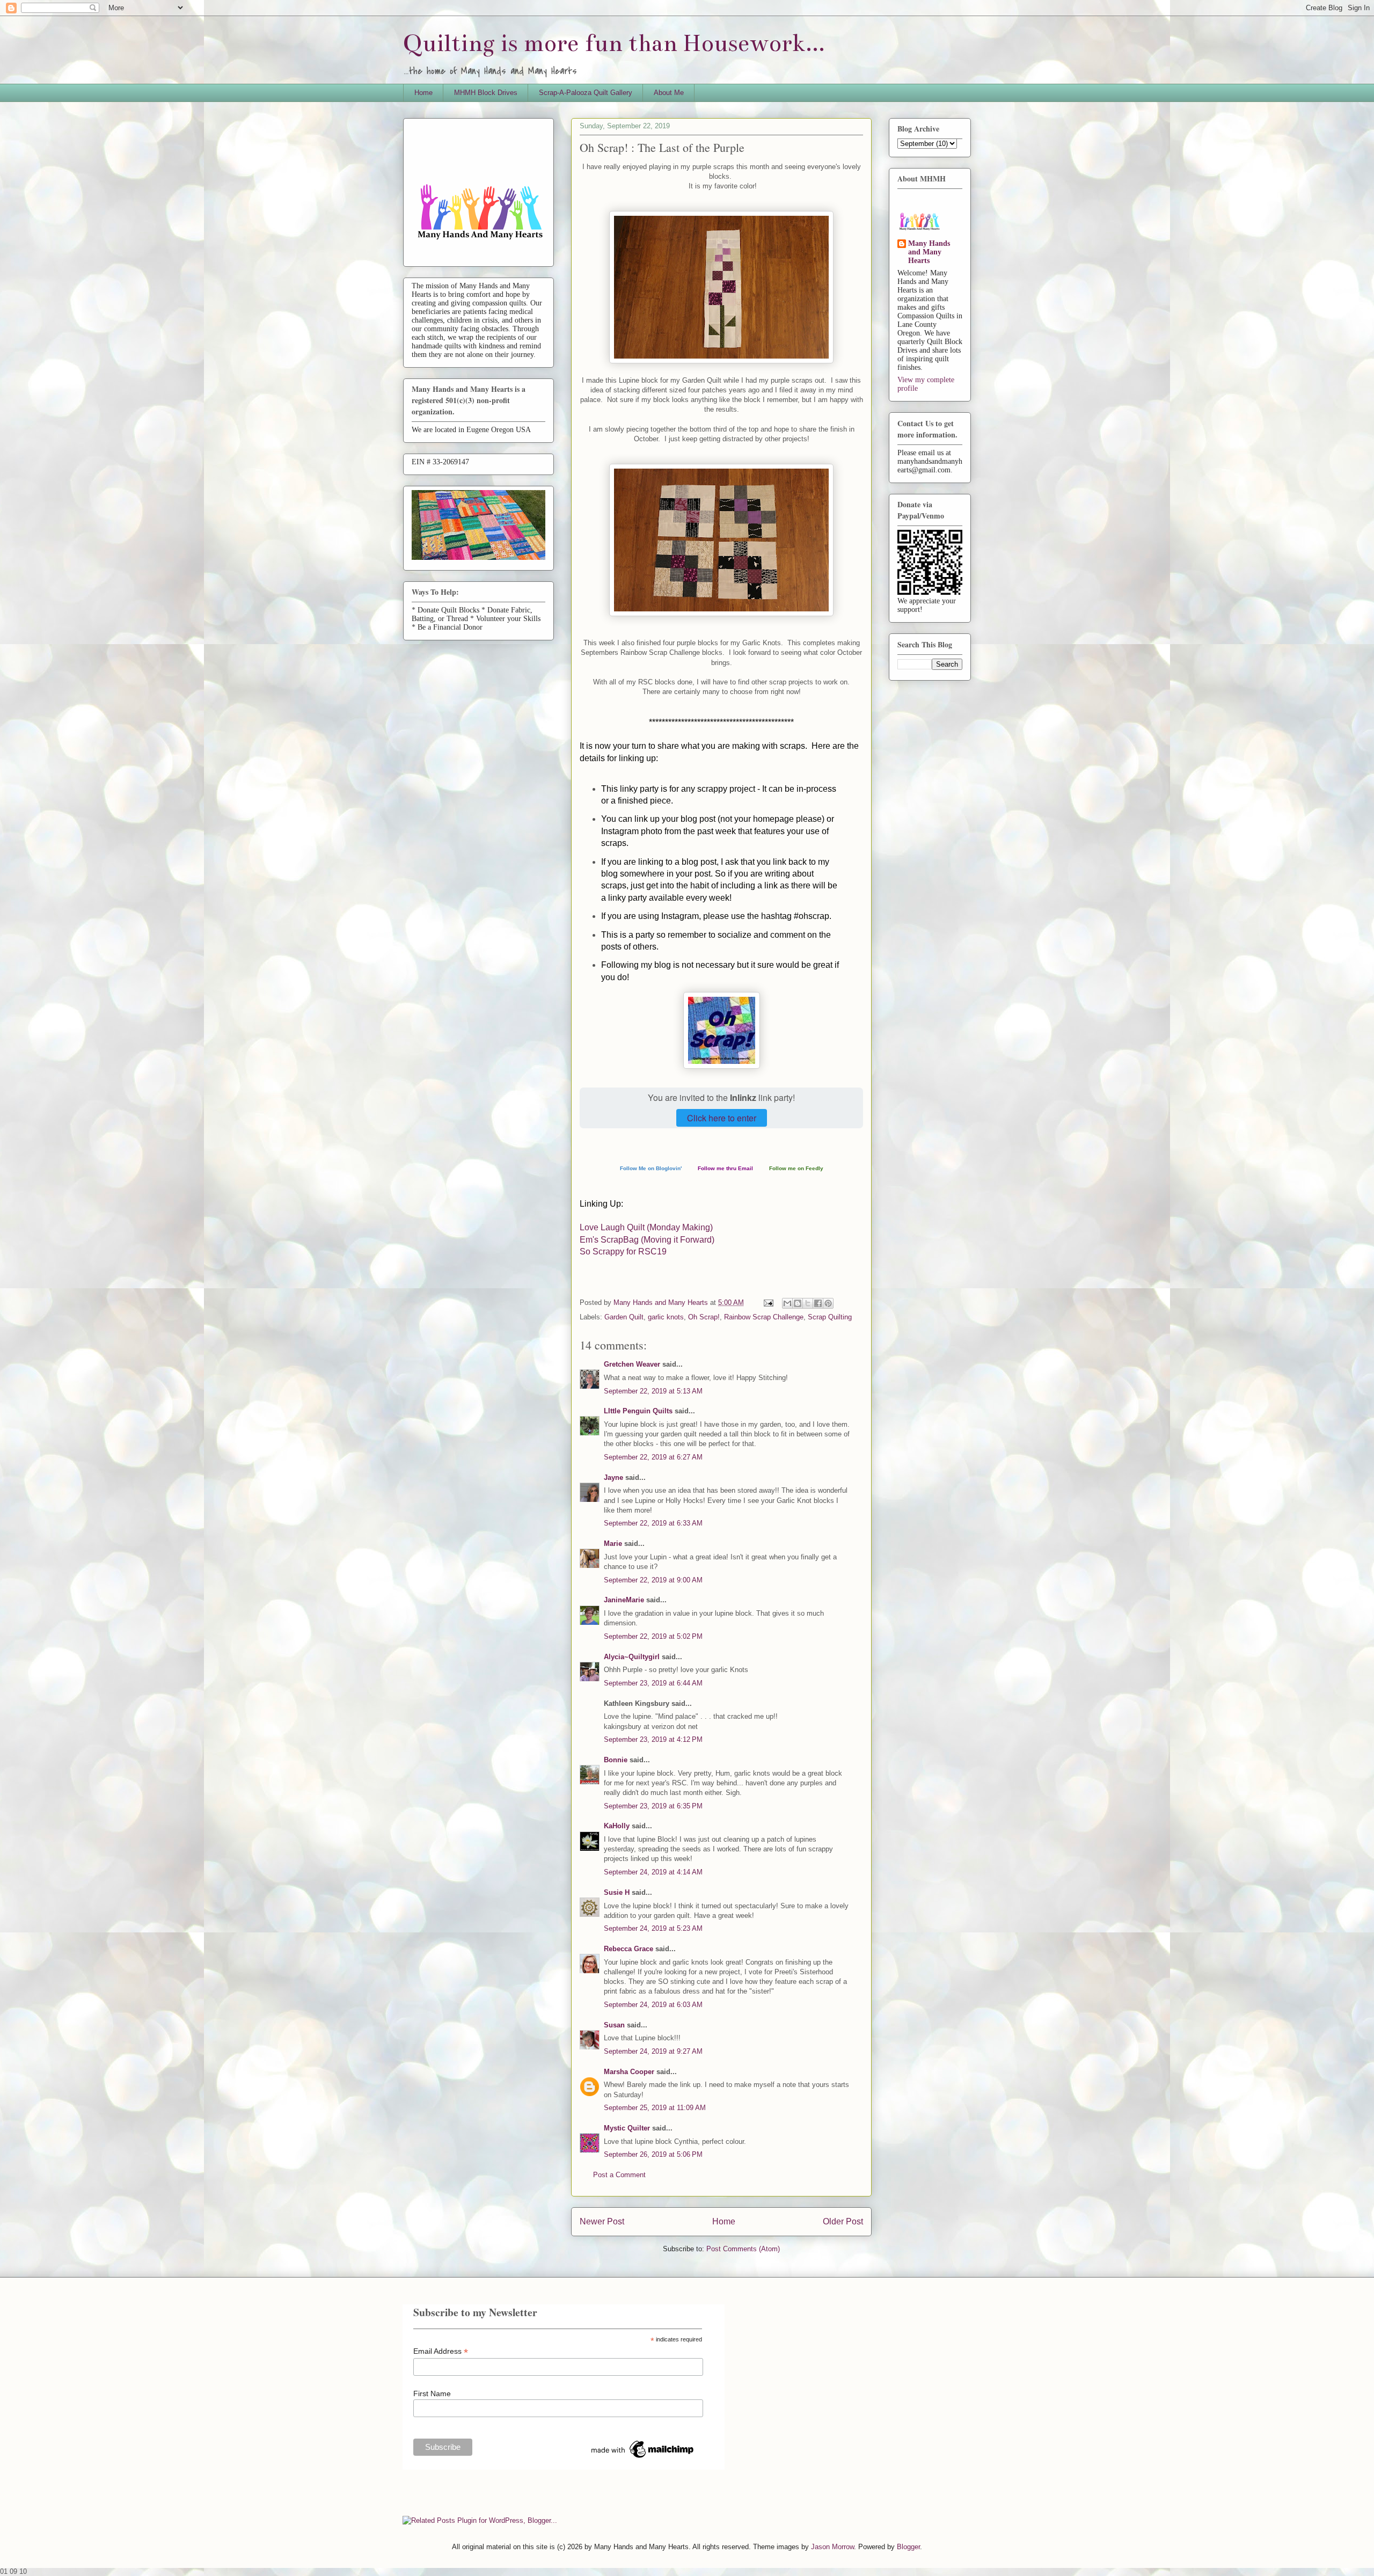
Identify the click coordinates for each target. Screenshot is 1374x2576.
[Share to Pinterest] (828, 1303)
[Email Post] (768, 1302)
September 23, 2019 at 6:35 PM (653, 1806)
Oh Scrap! (704, 1317)
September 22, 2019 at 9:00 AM (653, 1580)
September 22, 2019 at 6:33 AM (653, 1523)
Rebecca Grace (628, 1949)
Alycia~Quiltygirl (632, 1657)
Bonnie (616, 1760)
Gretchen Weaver (632, 1364)
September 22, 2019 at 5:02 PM (653, 1636)
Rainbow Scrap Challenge (764, 1317)
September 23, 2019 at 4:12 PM (653, 1739)
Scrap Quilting (830, 1317)
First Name (432, 2393)
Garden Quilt (624, 1317)
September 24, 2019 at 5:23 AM (653, 1928)
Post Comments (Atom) (743, 2249)
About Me (669, 93)
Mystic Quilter (627, 2128)
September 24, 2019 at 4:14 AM (653, 1872)
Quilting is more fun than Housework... (614, 43)
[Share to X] (808, 1303)
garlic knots (666, 1317)
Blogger (908, 2547)
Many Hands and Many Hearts (929, 252)
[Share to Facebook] (818, 1303)
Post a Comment (619, 2175)
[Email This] (787, 1303)
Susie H (617, 1892)
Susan (614, 2025)
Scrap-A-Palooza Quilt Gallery (586, 93)
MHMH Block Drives (486, 93)
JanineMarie (624, 1600)
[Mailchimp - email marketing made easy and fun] (643, 2458)
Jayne (613, 1477)
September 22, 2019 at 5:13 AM (653, 1391)
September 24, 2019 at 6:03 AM (653, 2005)
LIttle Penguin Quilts (638, 1411)
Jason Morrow (832, 2547)
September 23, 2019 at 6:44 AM (653, 1683)
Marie (613, 1544)
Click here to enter (722, 1118)
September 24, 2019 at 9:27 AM (653, 2051)
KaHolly (617, 1826)
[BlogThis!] (798, 1303)
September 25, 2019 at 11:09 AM (655, 2108)
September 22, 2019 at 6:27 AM (653, 1457)
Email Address (441, 2351)
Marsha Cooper (629, 2072)
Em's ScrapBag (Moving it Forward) (647, 1240)
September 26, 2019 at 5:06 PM (653, 2154)
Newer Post (602, 2221)
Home (423, 93)
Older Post (843, 2221)
